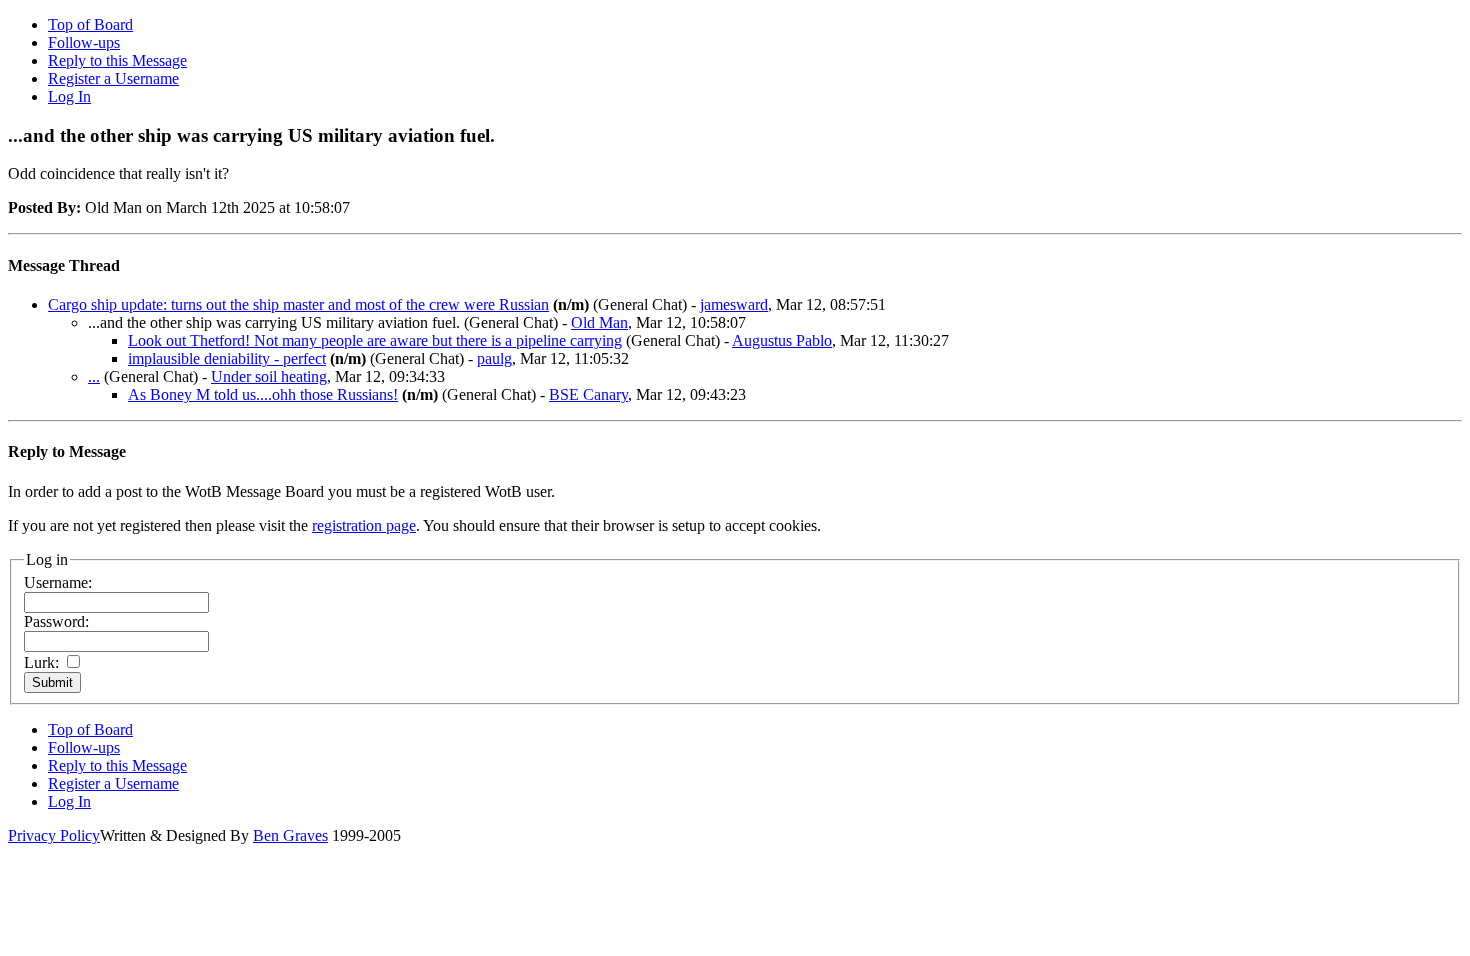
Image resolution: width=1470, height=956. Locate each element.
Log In (69, 96)
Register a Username (113, 78)
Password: (56, 621)
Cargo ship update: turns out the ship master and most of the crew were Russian (298, 304)
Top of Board (90, 24)
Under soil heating (269, 376)
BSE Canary (588, 394)
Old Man (599, 322)
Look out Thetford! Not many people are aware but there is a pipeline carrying (375, 340)
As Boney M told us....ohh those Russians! (263, 394)
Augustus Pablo (782, 340)
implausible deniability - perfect (227, 358)
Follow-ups (84, 42)
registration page (364, 525)
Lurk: (41, 662)
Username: (58, 582)
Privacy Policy (54, 835)
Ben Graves (290, 835)
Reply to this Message (117, 60)
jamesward (734, 304)
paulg (494, 358)
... (94, 376)
